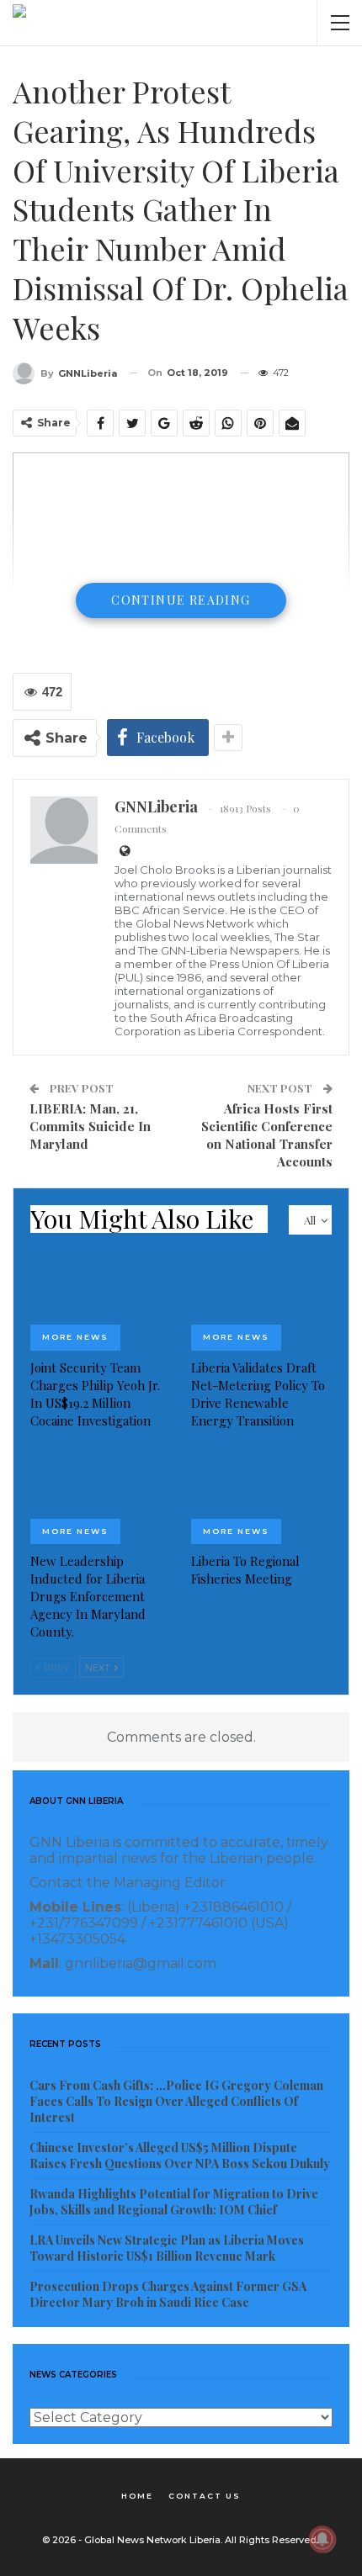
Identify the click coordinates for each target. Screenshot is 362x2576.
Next (99, 1668)
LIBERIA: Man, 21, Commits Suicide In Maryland (90, 1126)
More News (75, 1337)
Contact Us (205, 2496)
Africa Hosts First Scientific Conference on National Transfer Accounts (267, 1135)
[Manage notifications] (322, 2539)
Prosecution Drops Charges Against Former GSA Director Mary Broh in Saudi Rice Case (168, 2294)
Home (137, 2496)
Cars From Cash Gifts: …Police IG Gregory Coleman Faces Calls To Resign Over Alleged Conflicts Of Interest (176, 2101)
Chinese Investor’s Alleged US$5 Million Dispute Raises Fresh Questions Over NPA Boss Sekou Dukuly (180, 2155)
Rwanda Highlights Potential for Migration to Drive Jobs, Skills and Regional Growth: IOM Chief (174, 2202)
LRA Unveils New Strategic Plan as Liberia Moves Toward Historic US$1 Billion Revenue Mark (167, 2248)
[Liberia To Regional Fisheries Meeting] (261, 1496)
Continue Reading (181, 600)
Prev (56, 1668)
